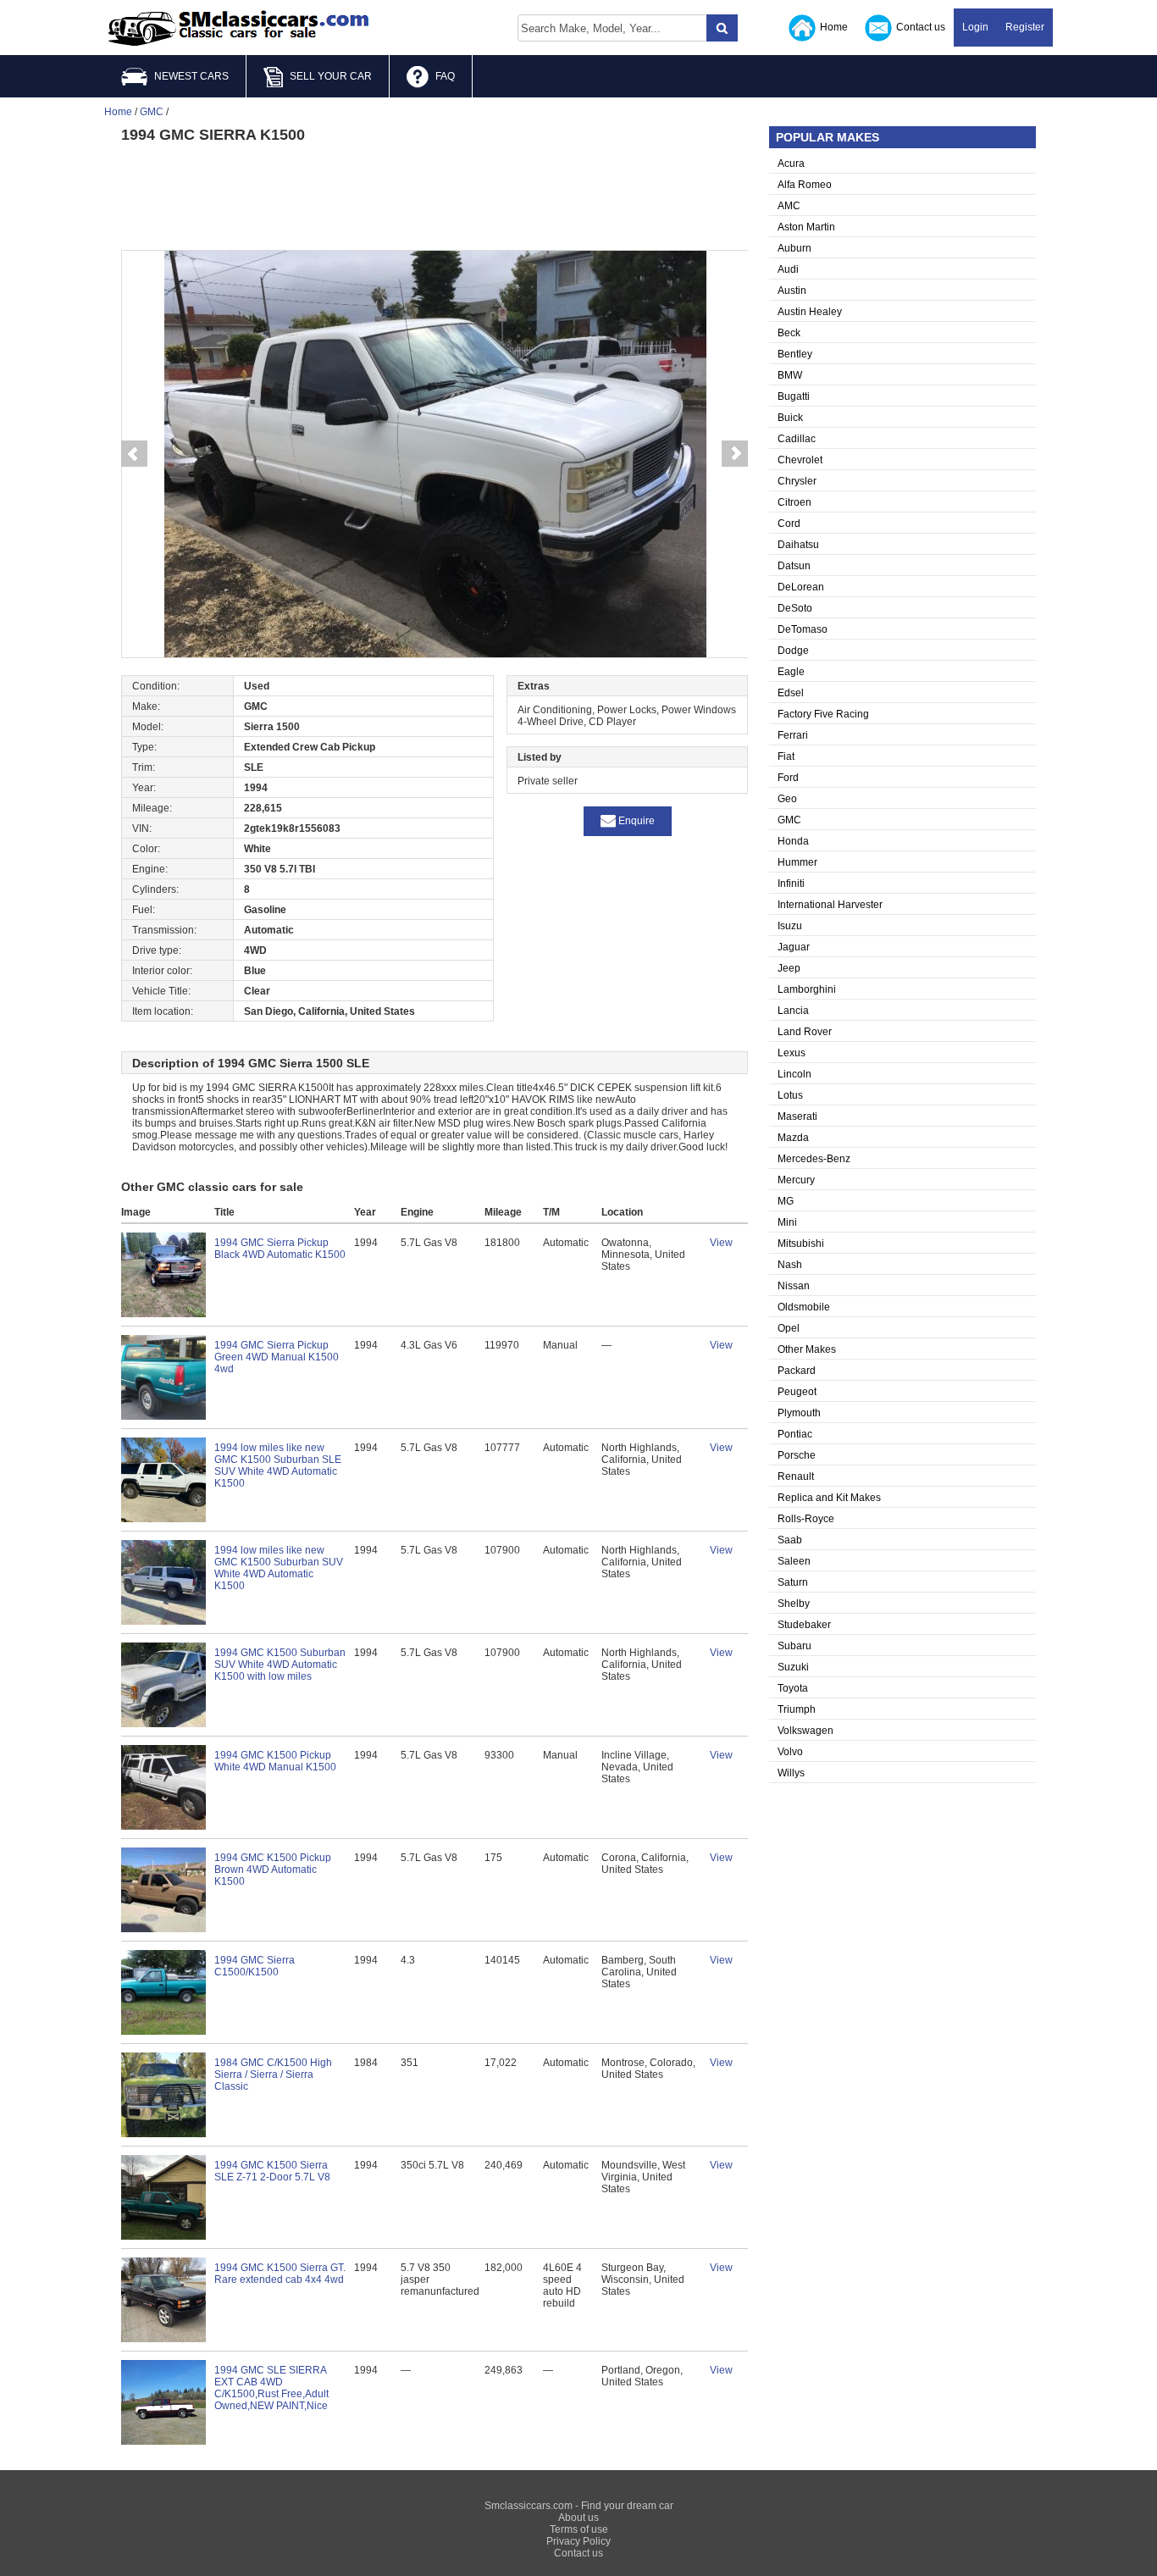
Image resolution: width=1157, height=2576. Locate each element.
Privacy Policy (578, 2541)
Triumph (797, 1709)
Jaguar (794, 947)
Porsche (797, 1455)
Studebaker (804, 1625)
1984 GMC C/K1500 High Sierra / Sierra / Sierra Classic (273, 2075)
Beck (789, 333)
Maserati (797, 1116)
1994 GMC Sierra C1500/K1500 (255, 1966)
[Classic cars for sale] (239, 29)
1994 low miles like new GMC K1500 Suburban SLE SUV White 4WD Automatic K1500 (278, 1465)
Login (975, 27)
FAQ (445, 76)
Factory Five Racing (823, 714)
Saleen (794, 1561)
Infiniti (791, 884)
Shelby (794, 1604)
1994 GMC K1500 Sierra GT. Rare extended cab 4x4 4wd (280, 2274)
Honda (793, 841)
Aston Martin (806, 227)
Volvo (790, 1752)
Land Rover (805, 1032)
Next (735, 454)
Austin (792, 291)
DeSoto (795, 608)
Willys (791, 1773)
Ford (788, 778)
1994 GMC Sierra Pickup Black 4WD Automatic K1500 (280, 1249)
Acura (791, 163)
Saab (790, 1540)
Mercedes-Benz (814, 1159)
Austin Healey (810, 312)
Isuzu (790, 926)
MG (786, 1201)
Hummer (797, 862)
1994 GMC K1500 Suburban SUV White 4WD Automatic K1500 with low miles (280, 1665)
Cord (789, 524)
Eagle (791, 672)
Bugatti (794, 396)
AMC (789, 206)
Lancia (793, 1011)
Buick (790, 418)
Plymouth (799, 1413)
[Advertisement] (435, 195)
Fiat (786, 756)
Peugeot (797, 1392)
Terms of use (579, 2529)
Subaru (794, 1646)
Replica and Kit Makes (829, 1498)
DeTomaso (803, 629)
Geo (787, 799)
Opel (789, 1328)
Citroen (794, 502)
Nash (790, 1265)
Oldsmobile (804, 1307)
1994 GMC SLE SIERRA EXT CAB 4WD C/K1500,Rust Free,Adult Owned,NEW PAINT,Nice (271, 2388)
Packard (797, 1371)
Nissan (794, 1286)
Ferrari (793, 735)
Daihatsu (798, 545)
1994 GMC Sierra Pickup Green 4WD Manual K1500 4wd (277, 1357)
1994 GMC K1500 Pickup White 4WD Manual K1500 (275, 1761)
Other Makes (807, 1349)
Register (1025, 27)
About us (578, 2518)
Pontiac (795, 1434)
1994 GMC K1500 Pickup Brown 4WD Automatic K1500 (273, 1870)
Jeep (789, 968)
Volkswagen (805, 1731)
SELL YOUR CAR (331, 76)
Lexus (792, 1053)
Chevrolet (800, 460)
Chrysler (797, 481)
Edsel (791, 693)
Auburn (794, 248)
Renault (796, 1476)
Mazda (793, 1138)
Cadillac (797, 439)
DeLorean (801, 587)
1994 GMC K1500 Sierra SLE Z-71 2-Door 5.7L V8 (272, 2171)
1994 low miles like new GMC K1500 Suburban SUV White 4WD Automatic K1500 (279, 1568)
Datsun (794, 566)
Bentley (795, 354)
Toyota (793, 1688)
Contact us (921, 27)
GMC (789, 820)
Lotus (790, 1095)
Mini (787, 1222)
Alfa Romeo (805, 185)
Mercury (796, 1180)
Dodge (793, 651)
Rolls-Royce (806, 1519)
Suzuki (793, 1667)
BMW (790, 375)
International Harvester (830, 905)
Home (834, 27)
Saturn (793, 1582)
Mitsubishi (801, 1244)
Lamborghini (807, 989)
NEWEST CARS (191, 76)
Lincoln (794, 1074)
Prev (134, 454)
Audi (788, 269)
